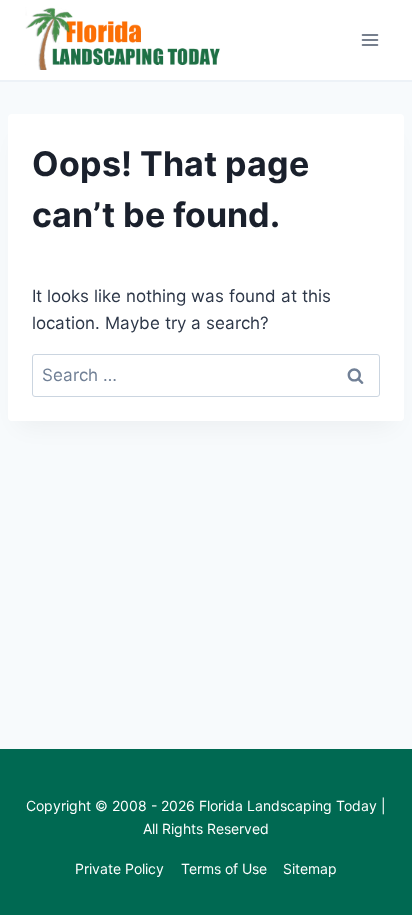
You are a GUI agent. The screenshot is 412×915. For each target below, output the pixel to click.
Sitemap (310, 868)
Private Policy (119, 868)
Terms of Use (224, 868)
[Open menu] (369, 39)
